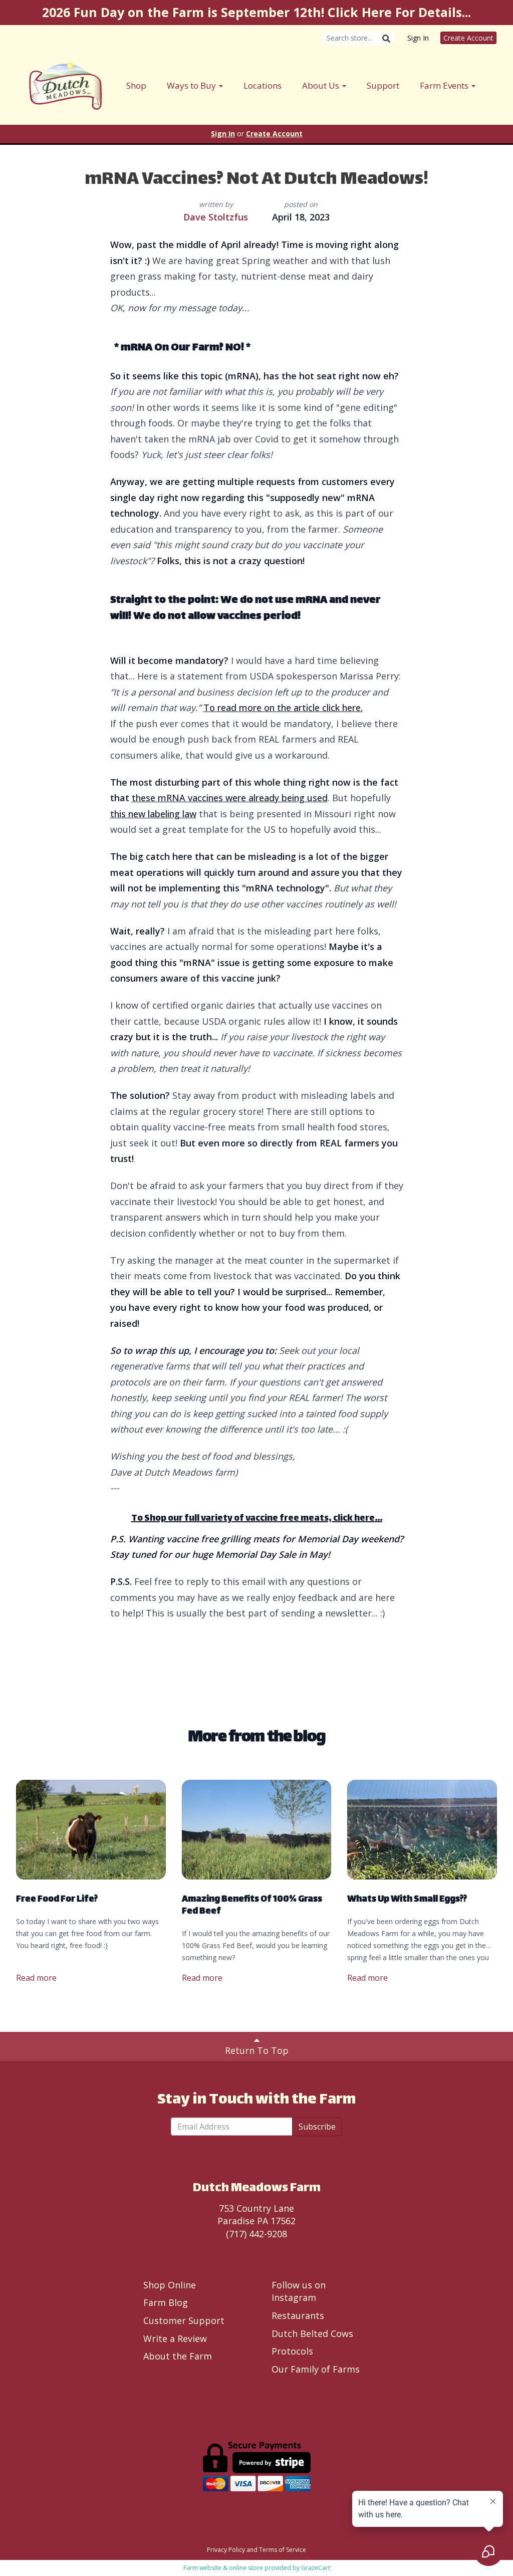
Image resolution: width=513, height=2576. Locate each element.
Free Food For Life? (57, 1900)
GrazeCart (316, 2568)
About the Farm (178, 2356)
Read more (36, 1978)
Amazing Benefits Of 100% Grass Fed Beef (252, 1906)
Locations (263, 85)
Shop (136, 85)
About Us (322, 85)
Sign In (418, 38)
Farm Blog (166, 2302)
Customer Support (184, 2320)
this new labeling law (153, 814)
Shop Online (170, 2285)
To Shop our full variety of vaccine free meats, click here (253, 1519)
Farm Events (445, 85)
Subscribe (317, 2127)
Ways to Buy (192, 85)
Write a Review (175, 2338)
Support (383, 85)
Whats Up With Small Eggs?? (407, 1900)
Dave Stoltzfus (216, 217)
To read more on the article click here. (283, 708)
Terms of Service (283, 2550)
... (378, 1519)
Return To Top (257, 2050)
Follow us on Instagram (299, 2291)
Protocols (292, 2351)
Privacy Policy (226, 2550)
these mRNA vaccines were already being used (230, 798)
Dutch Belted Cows (312, 2333)
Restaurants (298, 2315)
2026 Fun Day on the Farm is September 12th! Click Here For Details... (256, 12)
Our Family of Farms (316, 2369)
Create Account (468, 38)
